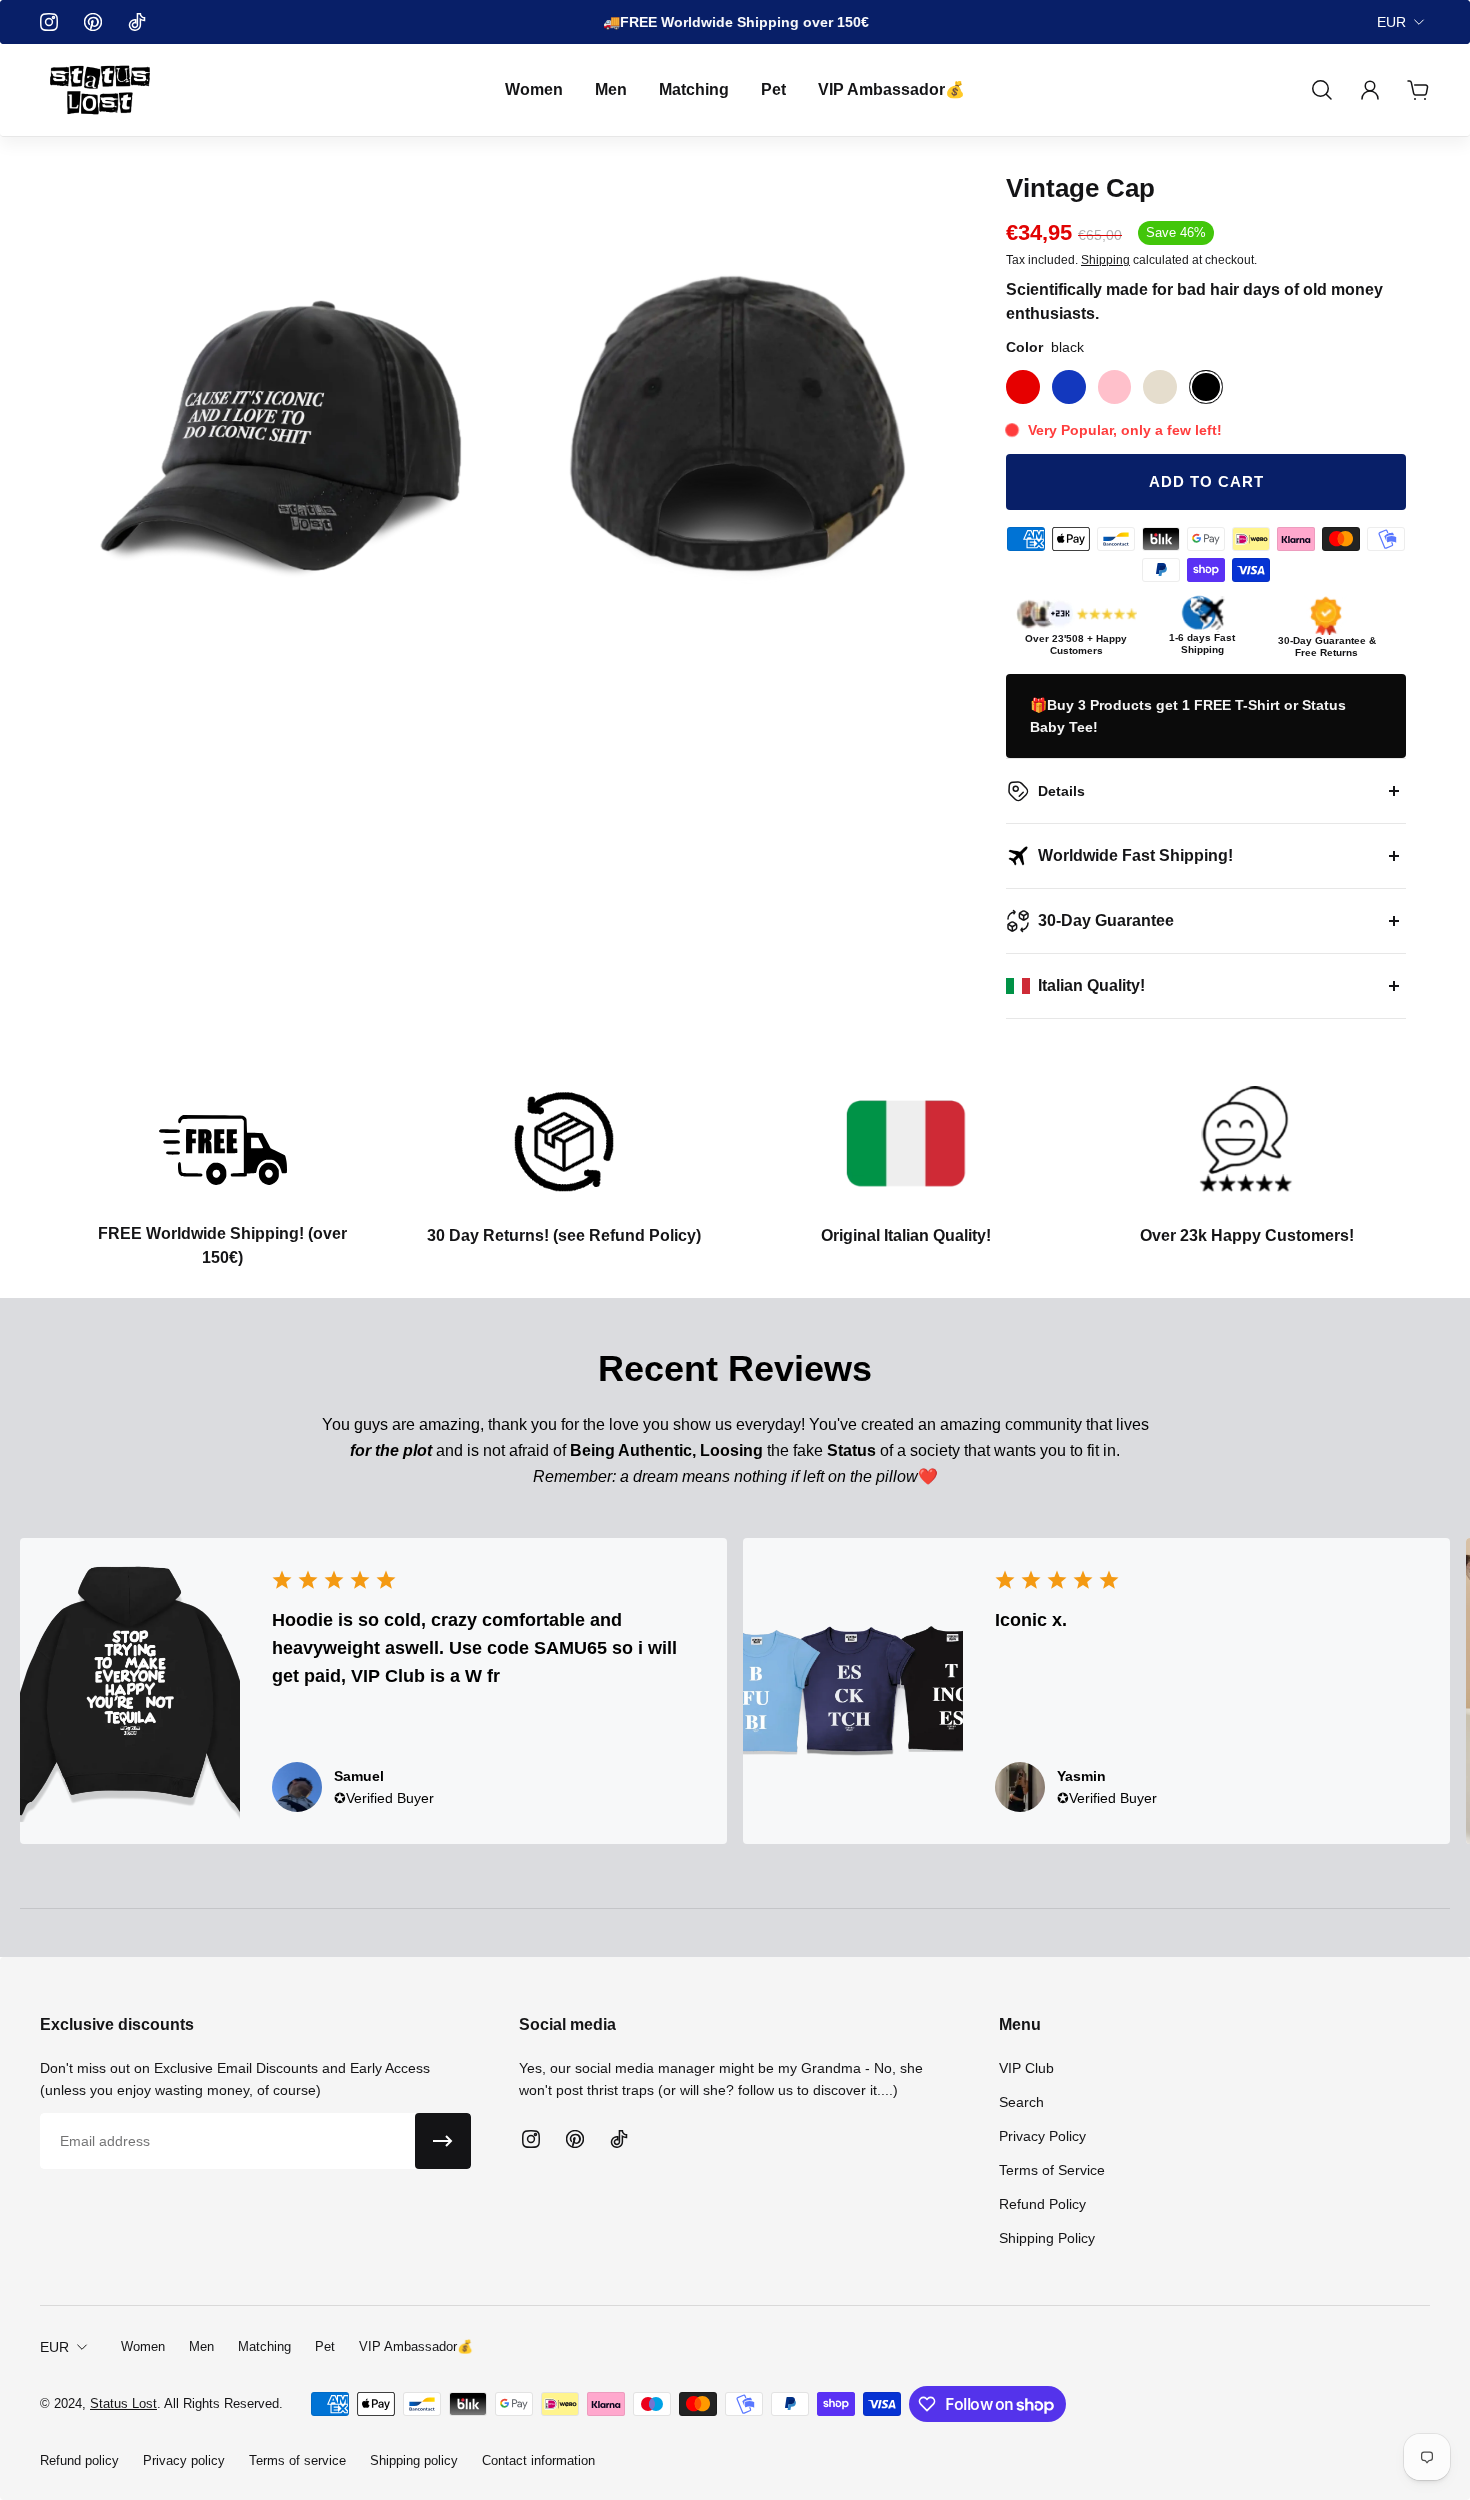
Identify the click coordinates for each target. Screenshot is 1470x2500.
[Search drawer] (1322, 90)
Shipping (1105, 261)
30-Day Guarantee (1106, 920)
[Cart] (1418, 90)
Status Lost (123, 2403)
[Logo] (100, 90)
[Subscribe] (443, 2141)
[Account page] (1370, 90)
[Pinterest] (93, 22)
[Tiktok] (137, 22)
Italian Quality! (1091, 985)
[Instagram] (49, 22)
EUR (1391, 22)
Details (1061, 791)
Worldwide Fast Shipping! (1135, 855)
